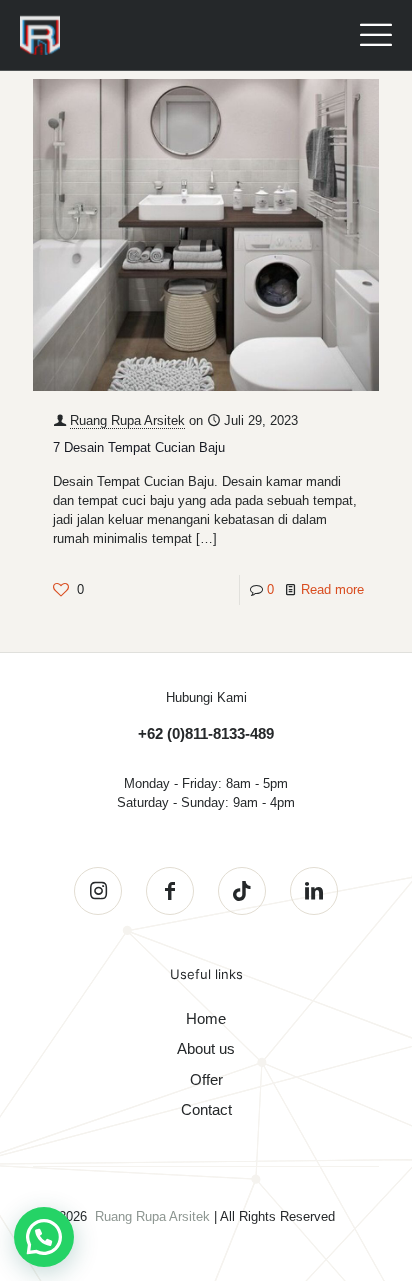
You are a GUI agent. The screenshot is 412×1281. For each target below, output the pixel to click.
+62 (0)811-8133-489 (206, 733)
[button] (44, 1237)
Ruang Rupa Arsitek (127, 420)
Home (206, 1018)
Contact (206, 1109)
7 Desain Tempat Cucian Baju (139, 447)
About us (206, 1048)
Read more (332, 589)
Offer (206, 1079)
